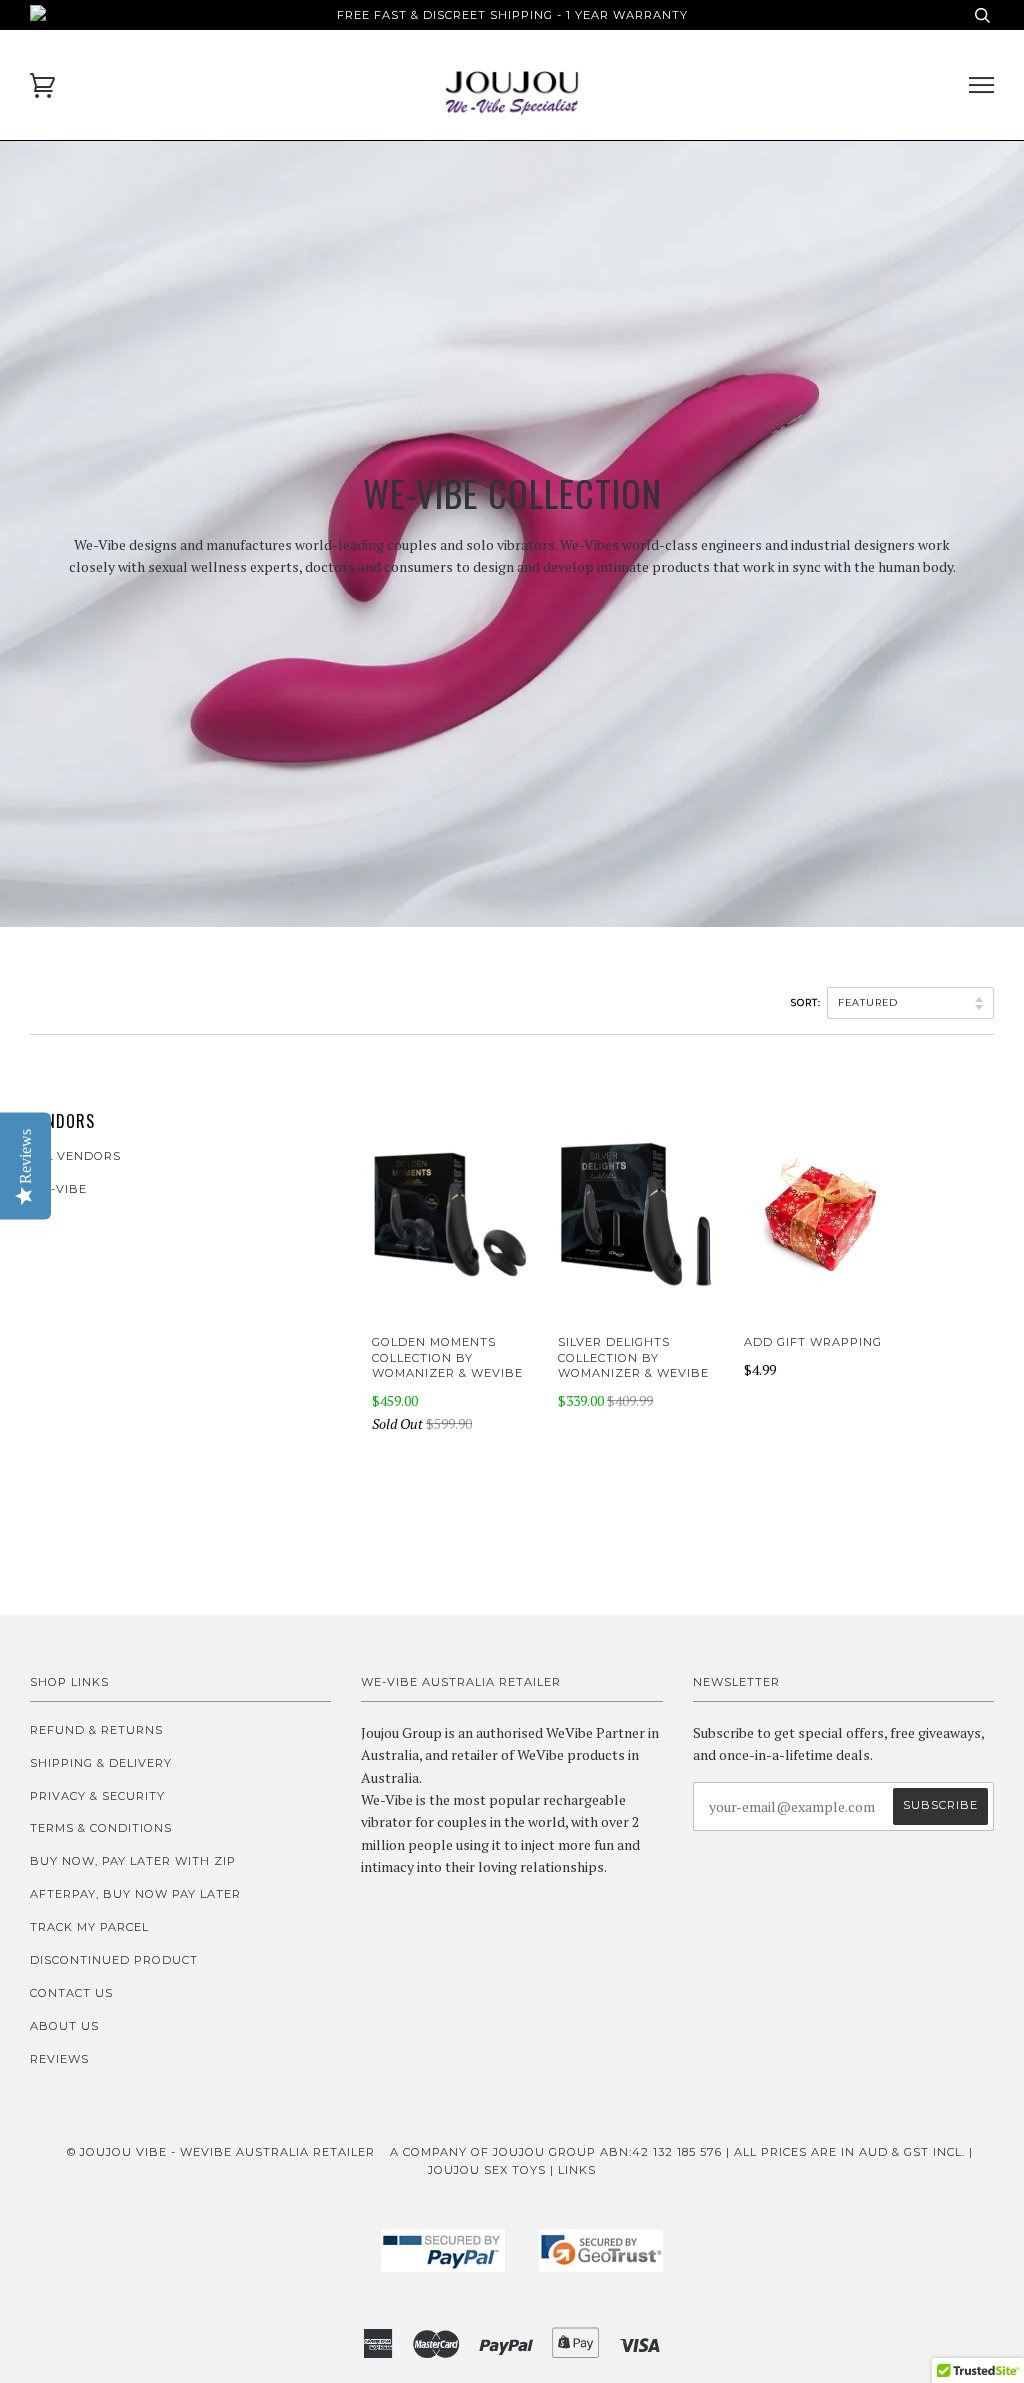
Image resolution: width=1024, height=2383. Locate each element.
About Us (64, 2026)
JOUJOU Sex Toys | (493, 2170)
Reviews (59, 2059)
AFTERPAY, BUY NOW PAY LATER (135, 1894)
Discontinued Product (114, 1960)
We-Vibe (58, 1189)
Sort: (807, 1002)
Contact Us (71, 1993)
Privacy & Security (97, 1796)
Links (577, 2170)
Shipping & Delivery (101, 1763)
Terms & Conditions (101, 1828)
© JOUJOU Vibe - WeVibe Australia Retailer (221, 2152)
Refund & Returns (96, 1730)
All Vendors (75, 1156)
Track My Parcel (89, 1927)
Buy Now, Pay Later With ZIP (133, 1861)
